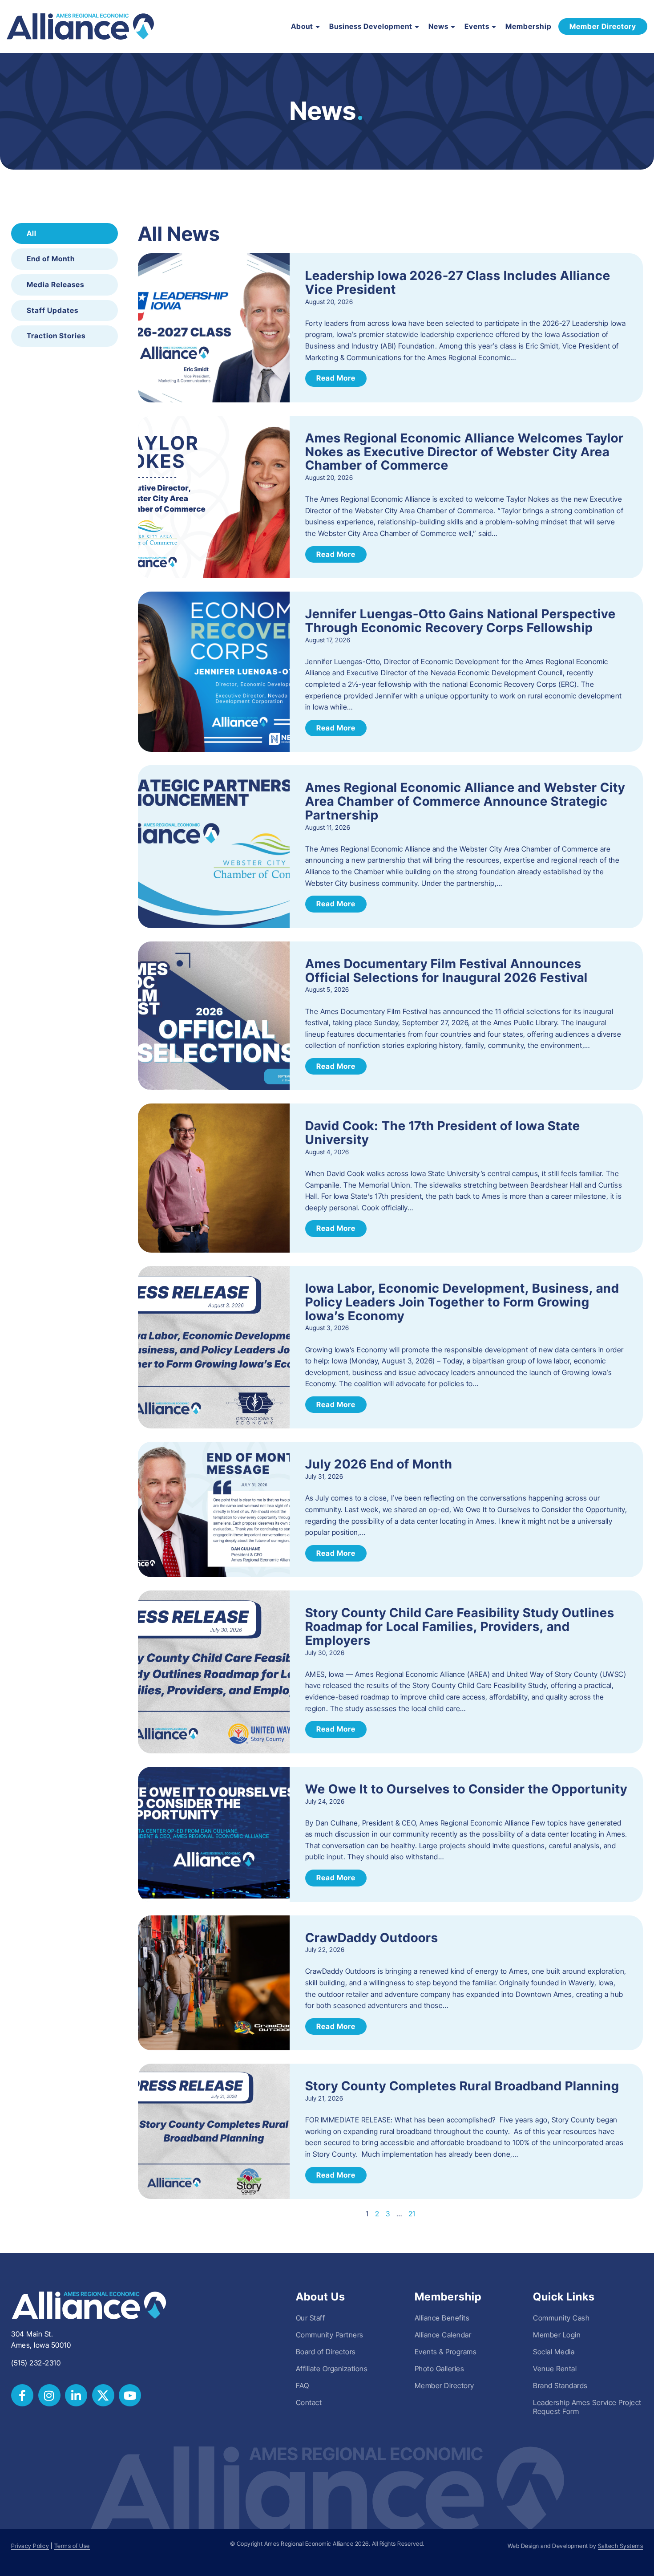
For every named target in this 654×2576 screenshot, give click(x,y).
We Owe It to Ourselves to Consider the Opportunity (466, 1789)
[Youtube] (130, 2395)
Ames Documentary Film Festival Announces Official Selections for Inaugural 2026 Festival (446, 971)
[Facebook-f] (22, 2395)
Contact (309, 2402)
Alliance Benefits (442, 2318)
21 (412, 2214)
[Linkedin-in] (76, 2395)
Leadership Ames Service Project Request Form (587, 2407)
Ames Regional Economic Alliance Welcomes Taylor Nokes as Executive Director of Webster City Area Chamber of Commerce (464, 452)
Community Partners (330, 2335)
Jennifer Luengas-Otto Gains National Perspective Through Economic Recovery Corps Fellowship (460, 621)
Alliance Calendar (443, 2335)
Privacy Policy (30, 2546)
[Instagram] (49, 2395)
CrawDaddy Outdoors (372, 1938)
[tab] (65, 234)
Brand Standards (560, 2385)
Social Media (554, 2352)
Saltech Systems (621, 2546)
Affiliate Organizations (332, 2369)
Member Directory (444, 2385)
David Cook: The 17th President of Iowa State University (443, 1133)
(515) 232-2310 (36, 2363)
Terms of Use (72, 2546)
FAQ (303, 2385)
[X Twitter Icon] (103, 2395)
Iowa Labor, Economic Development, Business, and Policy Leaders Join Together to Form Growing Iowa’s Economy (462, 1302)
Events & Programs (446, 2352)
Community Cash (561, 2318)
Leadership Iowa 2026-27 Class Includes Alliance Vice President (458, 282)
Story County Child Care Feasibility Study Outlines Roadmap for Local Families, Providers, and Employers (460, 1627)
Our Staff (311, 2318)
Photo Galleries (440, 2369)
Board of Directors (326, 2352)
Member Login (557, 2335)
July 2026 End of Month (379, 1464)
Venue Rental (555, 2369)
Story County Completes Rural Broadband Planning (462, 2086)
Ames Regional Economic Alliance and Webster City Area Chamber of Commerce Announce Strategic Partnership (465, 801)
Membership (529, 26)
